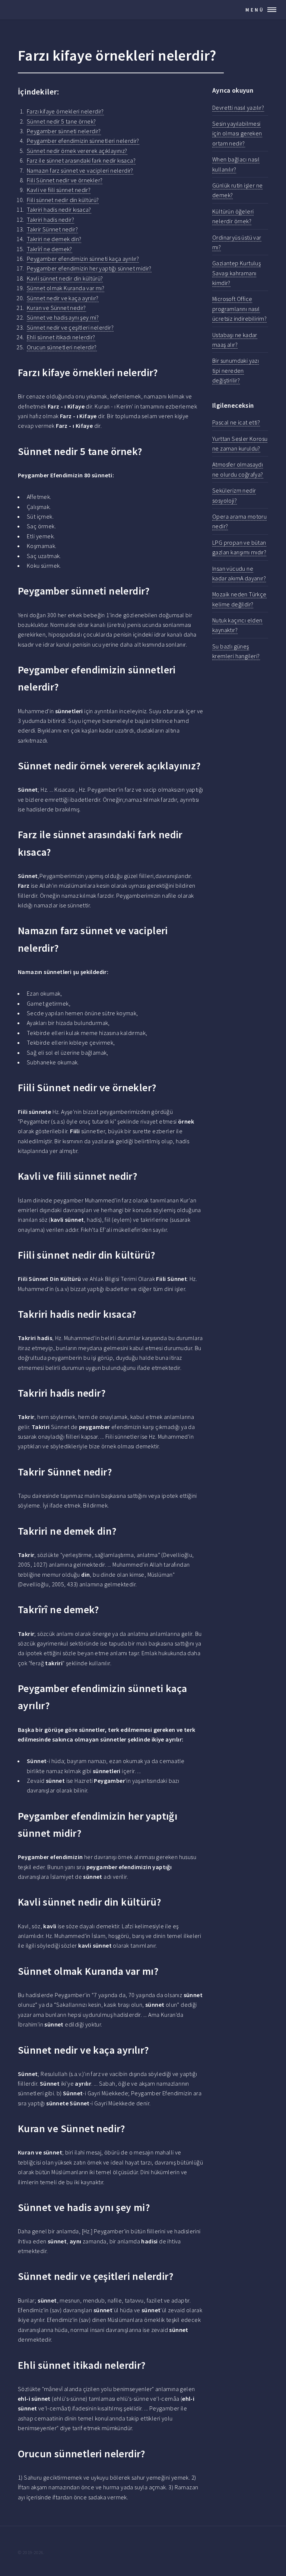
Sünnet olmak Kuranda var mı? (66, 288)
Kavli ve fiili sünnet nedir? (59, 190)
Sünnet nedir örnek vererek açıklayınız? (77, 151)
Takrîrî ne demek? (50, 249)
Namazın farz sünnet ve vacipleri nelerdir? (80, 170)
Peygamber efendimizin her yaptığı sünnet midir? (89, 268)
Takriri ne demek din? (54, 239)
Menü (255, 10)
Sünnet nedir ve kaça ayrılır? (63, 298)
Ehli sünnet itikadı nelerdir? (61, 337)
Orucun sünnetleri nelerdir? (62, 347)
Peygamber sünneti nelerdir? (64, 131)
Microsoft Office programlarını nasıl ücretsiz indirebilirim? (239, 309)
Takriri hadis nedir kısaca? (59, 209)
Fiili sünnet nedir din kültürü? (63, 200)
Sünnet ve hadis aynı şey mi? (63, 317)
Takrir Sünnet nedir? (52, 229)
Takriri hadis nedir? (50, 220)
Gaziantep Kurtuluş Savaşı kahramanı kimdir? (236, 273)
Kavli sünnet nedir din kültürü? (65, 278)
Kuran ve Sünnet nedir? (56, 308)
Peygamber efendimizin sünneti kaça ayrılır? (83, 259)
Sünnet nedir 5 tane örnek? (61, 121)
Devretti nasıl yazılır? (238, 108)
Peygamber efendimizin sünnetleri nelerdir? (83, 141)
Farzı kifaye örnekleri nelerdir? (65, 111)
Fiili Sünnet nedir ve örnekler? (65, 180)
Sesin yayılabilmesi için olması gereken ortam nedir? (237, 133)
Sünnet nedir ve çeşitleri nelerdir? (70, 327)
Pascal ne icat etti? (236, 422)
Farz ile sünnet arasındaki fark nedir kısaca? (81, 160)
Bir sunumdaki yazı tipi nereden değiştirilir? (236, 370)
